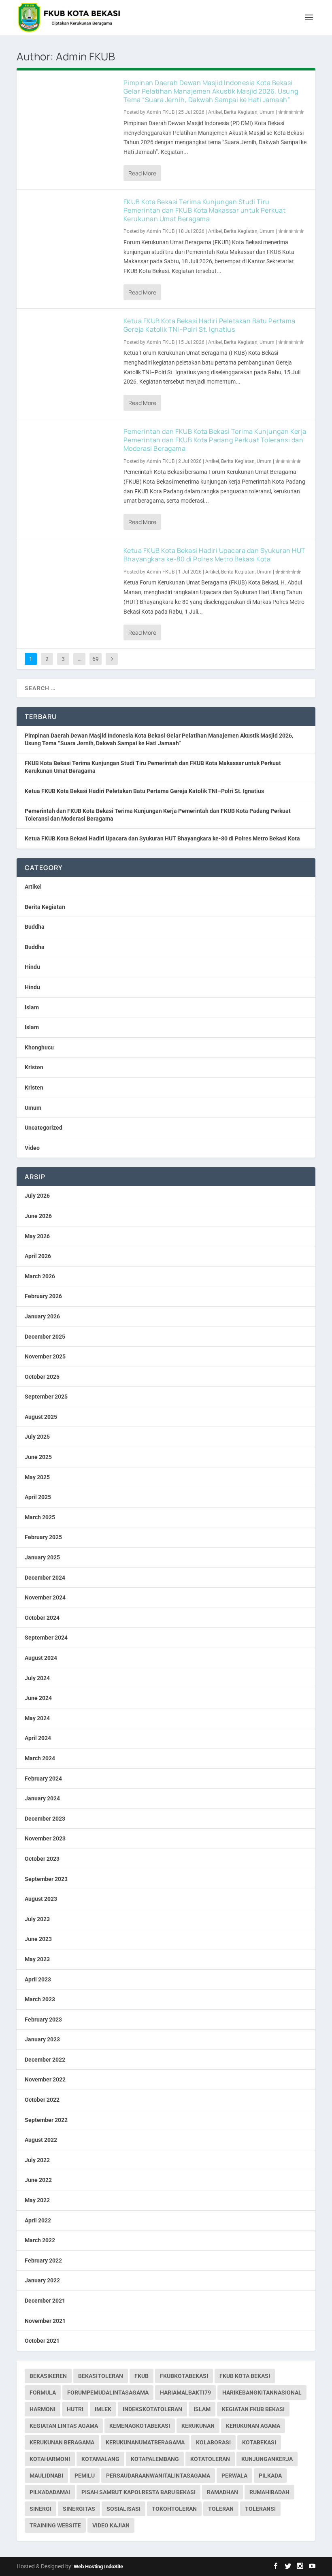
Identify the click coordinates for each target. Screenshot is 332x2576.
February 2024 (43, 1778)
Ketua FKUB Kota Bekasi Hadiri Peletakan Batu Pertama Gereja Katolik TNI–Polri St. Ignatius (210, 325)
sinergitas (79, 2509)
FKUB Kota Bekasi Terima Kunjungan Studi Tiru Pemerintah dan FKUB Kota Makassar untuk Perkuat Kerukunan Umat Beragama (205, 210)
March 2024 (40, 1758)
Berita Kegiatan (241, 112)
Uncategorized (44, 1128)
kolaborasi (213, 2442)
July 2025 (37, 1437)
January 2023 (42, 2039)
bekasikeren (48, 2376)
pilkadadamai (50, 2492)
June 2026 (38, 1216)
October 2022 (42, 2100)
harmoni (43, 2409)
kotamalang (100, 2459)
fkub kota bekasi (245, 2376)
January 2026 (42, 1316)
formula (43, 2393)
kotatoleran (210, 2459)
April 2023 (38, 1979)
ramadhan (222, 2492)
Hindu (32, 967)
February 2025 (43, 1537)
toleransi (260, 2509)
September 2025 (46, 1397)
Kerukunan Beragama (62, 2442)
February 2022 (43, 2260)
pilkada (270, 2476)
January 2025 (42, 1557)
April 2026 (38, 1256)
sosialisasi (123, 2509)
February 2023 (43, 2019)
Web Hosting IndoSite (98, 2566)
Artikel (215, 112)
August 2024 (41, 1658)
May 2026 (37, 1236)
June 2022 (38, 2180)
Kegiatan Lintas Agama (64, 2426)
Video (32, 1148)
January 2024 (42, 1798)
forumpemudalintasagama (108, 2393)
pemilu (85, 2476)
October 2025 (42, 1377)
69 (96, 659)
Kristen (34, 1067)
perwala (234, 2476)
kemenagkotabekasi (140, 2426)
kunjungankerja (267, 2459)
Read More (142, 173)
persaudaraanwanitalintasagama (158, 2476)
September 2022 (46, 2120)
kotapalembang (155, 2459)
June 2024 (38, 1698)
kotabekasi (259, 2442)
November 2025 (45, 1356)
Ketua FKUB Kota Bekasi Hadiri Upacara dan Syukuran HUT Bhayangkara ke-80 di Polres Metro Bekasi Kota (215, 555)
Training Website (55, 2525)
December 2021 (45, 2301)
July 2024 (37, 1678)
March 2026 (40, 1276)
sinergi (40, 2509)
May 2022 (37, 2200)
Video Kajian (111, 2525)
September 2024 (46, 1638)
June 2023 (38, 1939)
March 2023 (40, 1999)
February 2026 (43, 1296)
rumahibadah (269, 2492)
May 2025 (37, 1477)
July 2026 (37, 1196)
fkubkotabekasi (184, 2376)
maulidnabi (46, 2476)
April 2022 (38, 2220)
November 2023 (45, 1838)
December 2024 (45, 1578)
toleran (221, 2509)
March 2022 (40, 2240)
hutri (75, 2409)
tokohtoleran (174, 2509)
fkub (142, 2376)
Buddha (35, 927)
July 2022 (37, 2160)
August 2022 (41, 2140)
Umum (267, 112)
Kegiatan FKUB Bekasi (253, 2409)
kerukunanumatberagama (145, 2442)
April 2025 (38, 1497)
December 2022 (45, 2060)
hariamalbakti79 (185, 2393)
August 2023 (41, 1899)
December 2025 (45, 1337)
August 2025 (41, 1417)
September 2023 (46, 1879)
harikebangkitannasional (262, 2393)
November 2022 (45, 2079)
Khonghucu (39, 1047)
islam (202, 2409)
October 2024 (42, 1618)
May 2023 (37, 1959)
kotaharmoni (50, 2459)
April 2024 (38, 1738)
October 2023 (42, 1859)
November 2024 (45, 1597)
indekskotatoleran (152, 2409)
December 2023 (45, 1819)
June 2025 (38, 1457)
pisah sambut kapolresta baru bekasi (138, 2492)
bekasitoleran (101, 2376)
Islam (32, 1007)
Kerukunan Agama (253, 2426)
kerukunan (198, 2426)
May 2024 (37, 1718)
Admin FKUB (161, 112)
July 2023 (37, 1919)
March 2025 (40, 1517)
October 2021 (42, 2341)
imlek (103, 2409)
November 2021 (45, 2321)
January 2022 (42, 2280)
